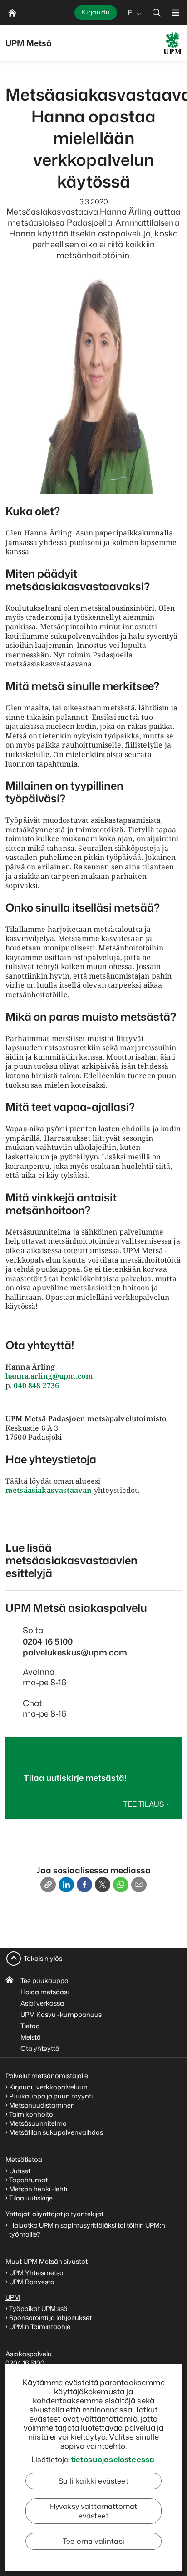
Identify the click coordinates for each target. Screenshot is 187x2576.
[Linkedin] (66, 1885)
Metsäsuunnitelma (38, 2123)
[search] (157, 12)
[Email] (139, 1885)
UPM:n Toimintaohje (40, 2327)
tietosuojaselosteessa (113, 2459)
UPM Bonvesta (32, 2282)
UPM (13, 2297)
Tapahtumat (28, 2180)
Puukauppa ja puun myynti (51, 2096)
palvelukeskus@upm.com (75, 1652)
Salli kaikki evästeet (93, 2481)
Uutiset (20, 2171)
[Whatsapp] (121, 1885)
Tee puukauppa (44, 1980)
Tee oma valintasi (93, 2541)
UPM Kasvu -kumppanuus (61, 2014)
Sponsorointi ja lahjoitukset (51, 2318)
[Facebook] (84, 1885)
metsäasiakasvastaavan (49, 1490)
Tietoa (30, 2026)
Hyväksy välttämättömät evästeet (94, 2511)
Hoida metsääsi (44, 1992)
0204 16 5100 (48, 1641)
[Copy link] (48, 1885)
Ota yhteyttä (40, 2048)
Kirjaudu (96, 12)
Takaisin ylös (43, 1958)
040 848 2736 (35, 1385)
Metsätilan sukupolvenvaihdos (56, 2132)
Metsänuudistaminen (42, 2105)
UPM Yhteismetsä (36, 2273)
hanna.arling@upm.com (49, 1376)
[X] (103, 1885)
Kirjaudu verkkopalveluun (48, 2087)
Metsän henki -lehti (38, 2189)
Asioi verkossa (42, 2003)
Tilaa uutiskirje (31, 2198)
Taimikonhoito (31, 2114)
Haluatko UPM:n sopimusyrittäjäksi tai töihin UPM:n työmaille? (87, 2230)
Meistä (31, 2037)
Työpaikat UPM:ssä (38, 2308)
